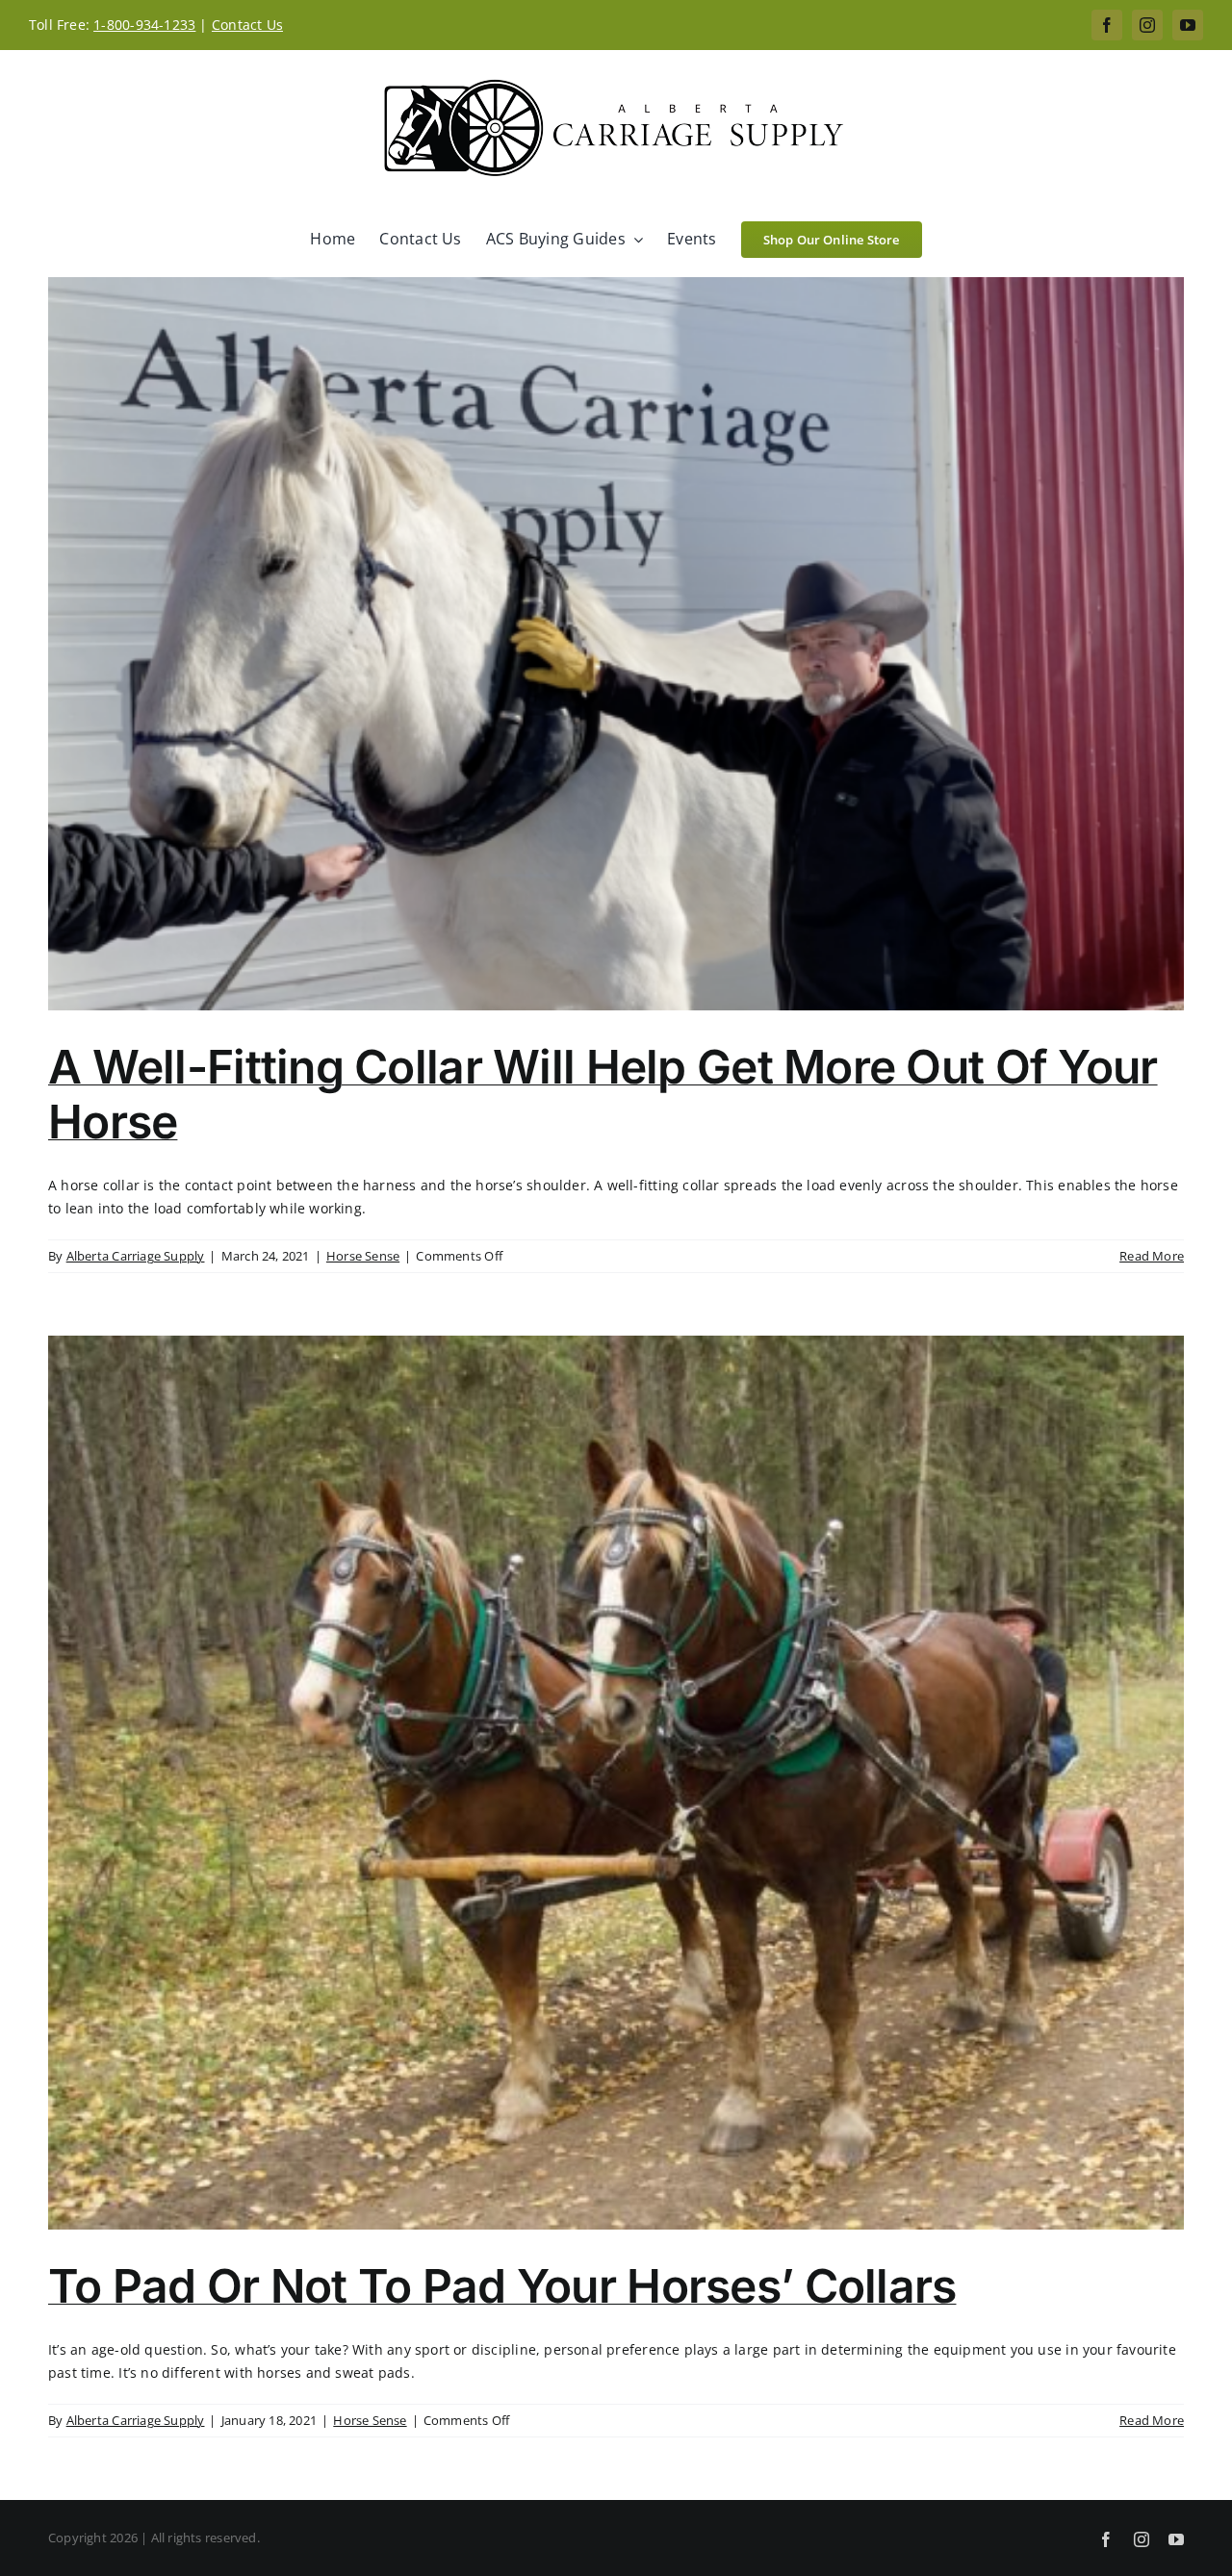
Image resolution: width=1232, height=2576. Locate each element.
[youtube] (1188, 25)
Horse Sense (363, 1256)
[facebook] (1107, 25)
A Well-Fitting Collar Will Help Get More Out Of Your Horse (603, 1095)
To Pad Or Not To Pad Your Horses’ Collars (502, 2286)
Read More (1152, 1256)
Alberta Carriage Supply (136, 1256)
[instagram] (1147, 25)
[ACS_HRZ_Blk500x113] (616, 80)
